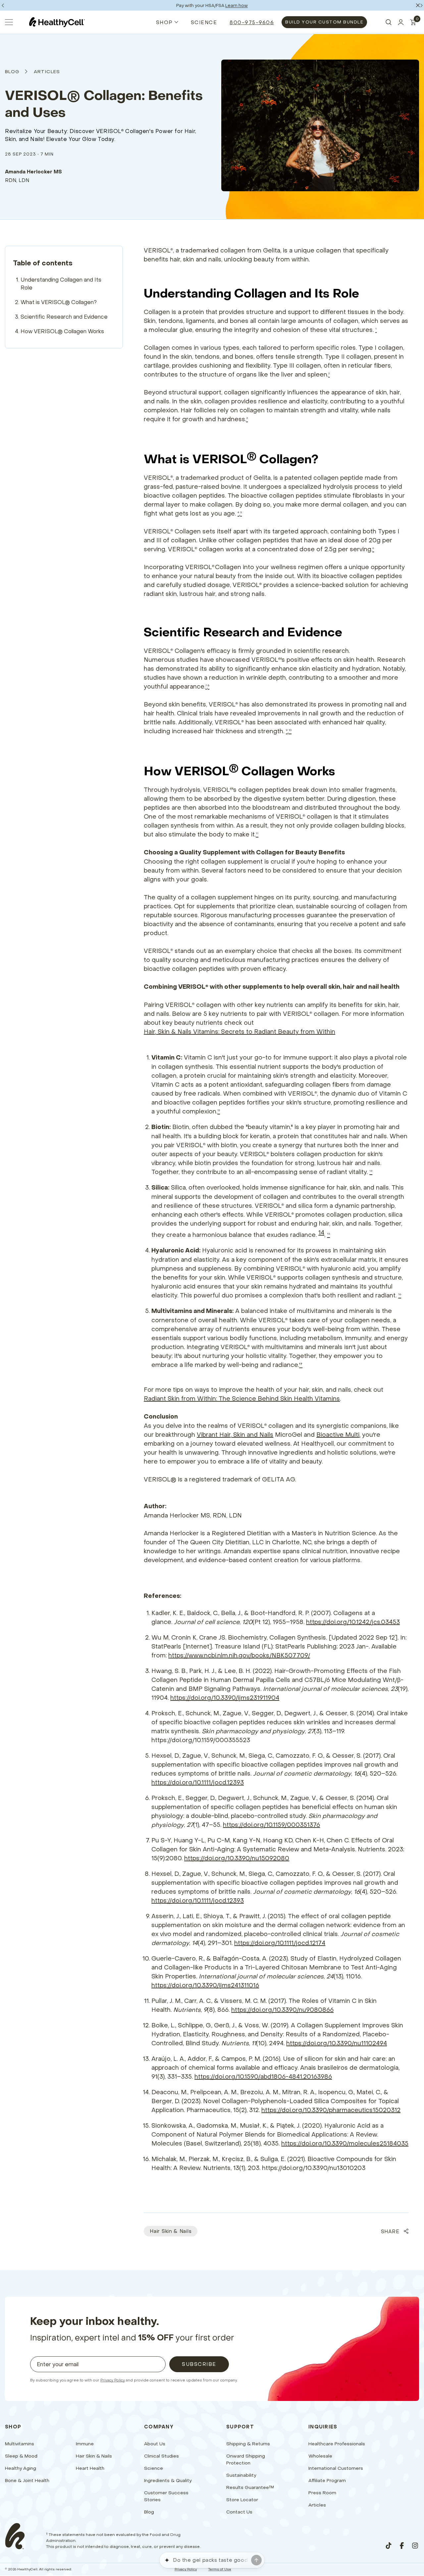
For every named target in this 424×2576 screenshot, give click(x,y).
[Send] (256, 2560)
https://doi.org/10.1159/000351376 (271, 1825)
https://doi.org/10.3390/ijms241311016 (205, 1985)
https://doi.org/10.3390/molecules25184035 (345, 2143)
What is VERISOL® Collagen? (59, 302)
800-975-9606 (252, 22)
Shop (164, 22)
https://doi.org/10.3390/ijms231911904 (225, 1698)
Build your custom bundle (324, 22)
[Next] (421, 5)
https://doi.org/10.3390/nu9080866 (282, 2010)
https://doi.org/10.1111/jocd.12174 (280, 1943)
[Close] (418, 5)
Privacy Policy (113, 2380)
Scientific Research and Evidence (64, 317)
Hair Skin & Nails (171, 2231)
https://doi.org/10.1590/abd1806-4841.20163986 (263, 2077)
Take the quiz (239, 5)
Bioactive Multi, (338, 1435)
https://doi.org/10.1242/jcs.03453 (353, 1622)
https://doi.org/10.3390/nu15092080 (237, 1858)
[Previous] (3, 5)
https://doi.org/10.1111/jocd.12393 (198, 1782)
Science (204, 22)
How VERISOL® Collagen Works (62, 331)
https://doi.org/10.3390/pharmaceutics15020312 (331, 2110)
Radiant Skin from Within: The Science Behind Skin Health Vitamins (242, 1399)
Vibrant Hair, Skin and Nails (235, 1435)
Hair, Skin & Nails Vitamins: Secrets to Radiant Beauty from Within (239, 1032)
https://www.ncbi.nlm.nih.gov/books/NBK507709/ (239, 1655)
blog (12, 71)
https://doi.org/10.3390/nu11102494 (337, 2043)
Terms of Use (220, 2569)
